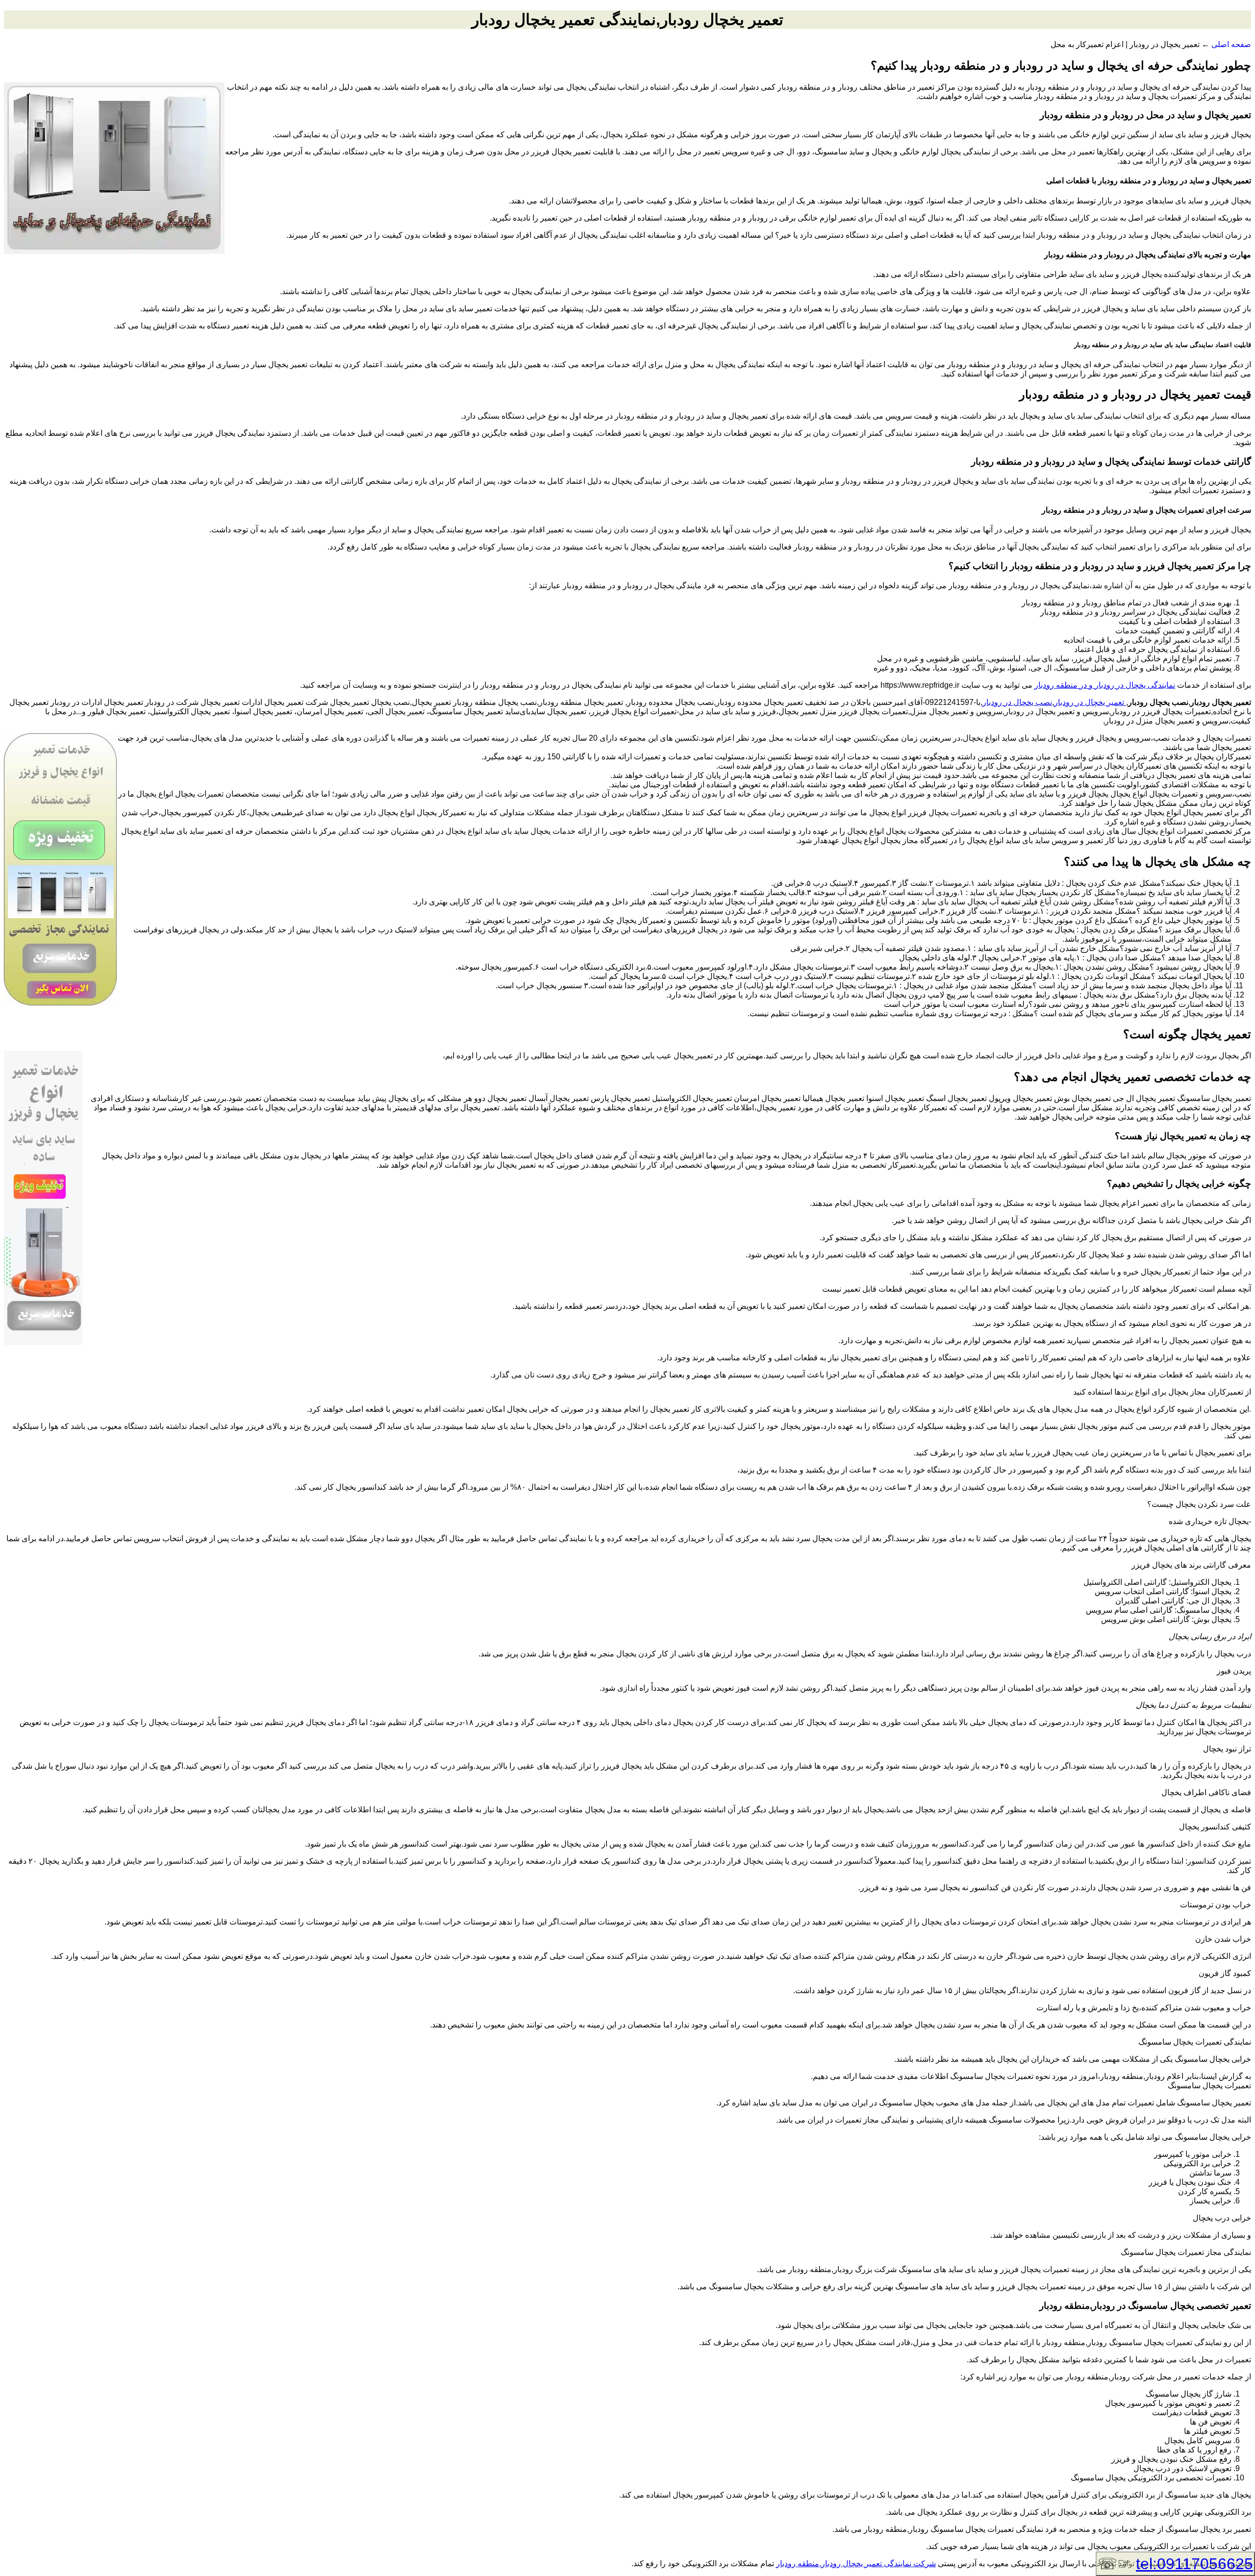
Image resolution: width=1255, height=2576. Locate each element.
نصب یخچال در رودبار (1017, 702)
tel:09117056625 (1194, 2564)
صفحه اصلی (1231, 44)
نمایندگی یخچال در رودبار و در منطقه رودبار (1105, 685)
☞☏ (1175, 2564)
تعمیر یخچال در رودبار (1090, 702)
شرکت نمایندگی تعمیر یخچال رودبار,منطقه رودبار (856, 2563)
